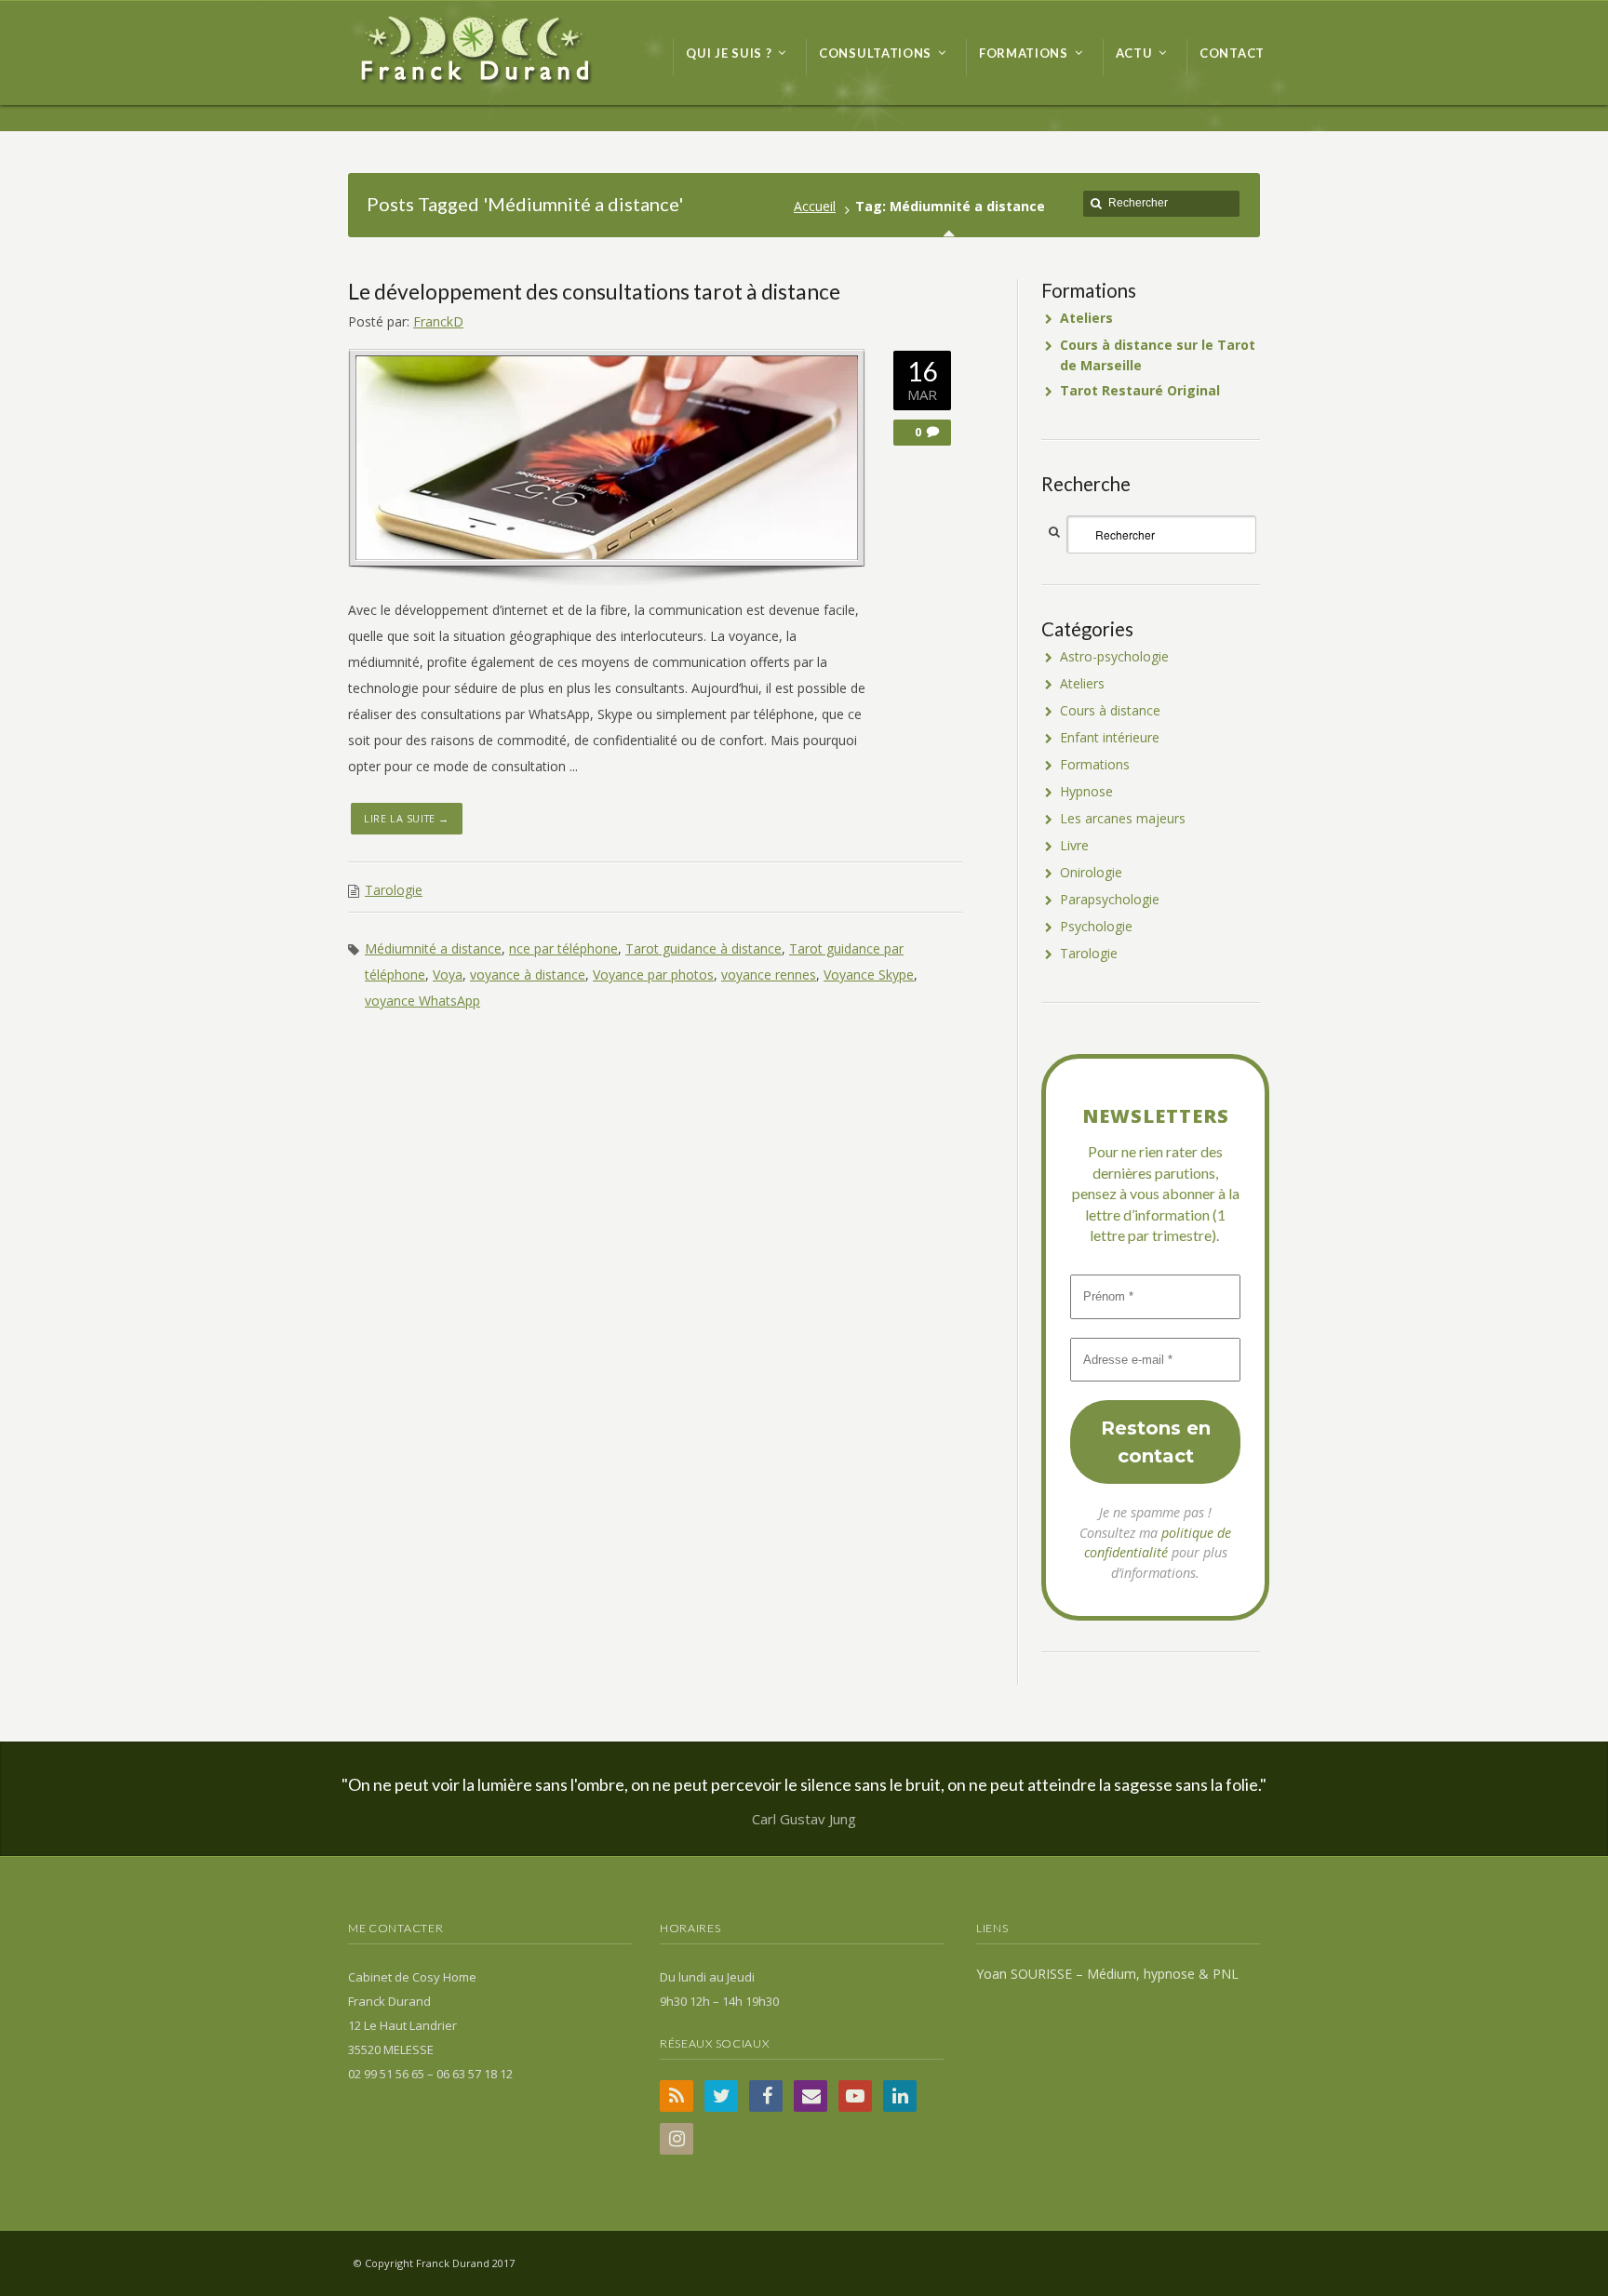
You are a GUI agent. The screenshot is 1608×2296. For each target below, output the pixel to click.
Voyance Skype (869, 974)
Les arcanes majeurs (1123, 818)
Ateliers (1082, 683)
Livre (1074, 845)
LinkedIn (900, 2096)
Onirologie (1091, 872)
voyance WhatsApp (422, 1001)
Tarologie (394, 890)
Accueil (815, 206)
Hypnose (1086, 791)
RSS (677, 2096)
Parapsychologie (1110, 899)
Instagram (677, 2139)
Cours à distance (1110, 710)
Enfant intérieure (1110, 737)
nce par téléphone (563, 948)
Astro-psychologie (1114, 656)
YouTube (855, 2096)
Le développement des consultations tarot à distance (594, 291)
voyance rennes (769, 974)
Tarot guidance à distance (703, 948)
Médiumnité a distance (433, 948)
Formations (1095, 764)
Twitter (721, 2096)
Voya (448, 974)
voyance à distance (528, 974)
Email (811, 2096)
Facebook (766, 2096)
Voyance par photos (653, 974)
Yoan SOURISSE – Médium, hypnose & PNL (1107, 1974)
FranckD (438, 321)
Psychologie (1096, 926)
